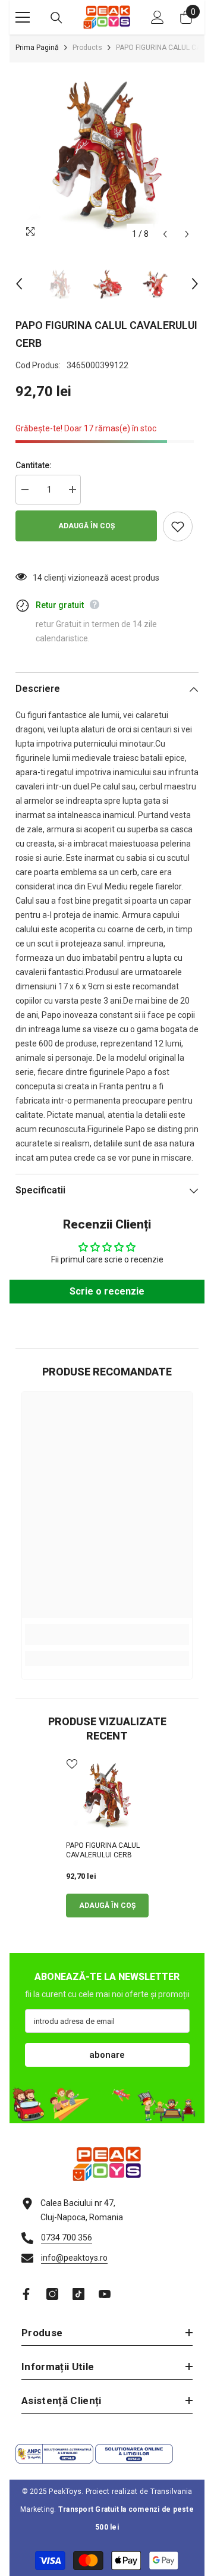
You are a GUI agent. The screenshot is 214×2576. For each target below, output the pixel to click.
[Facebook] (26, 2294)
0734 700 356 (67, 2237)
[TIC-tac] (78, 2294)
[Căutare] (56, 18)
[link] (107, 1635)
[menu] (23, 17)
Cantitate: (34, 465)
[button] (165, 234)
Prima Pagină (37, 48)
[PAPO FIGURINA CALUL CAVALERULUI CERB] (107, 1795)
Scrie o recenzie (107, 1291)
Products (87, 48)
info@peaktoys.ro (74, 2258)
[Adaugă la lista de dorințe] (178, 527)
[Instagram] (52, 2294)
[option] (107, 154)
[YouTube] (105, 2294)
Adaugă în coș (86, 526)
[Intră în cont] (158, 17)
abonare (107, 2055)
